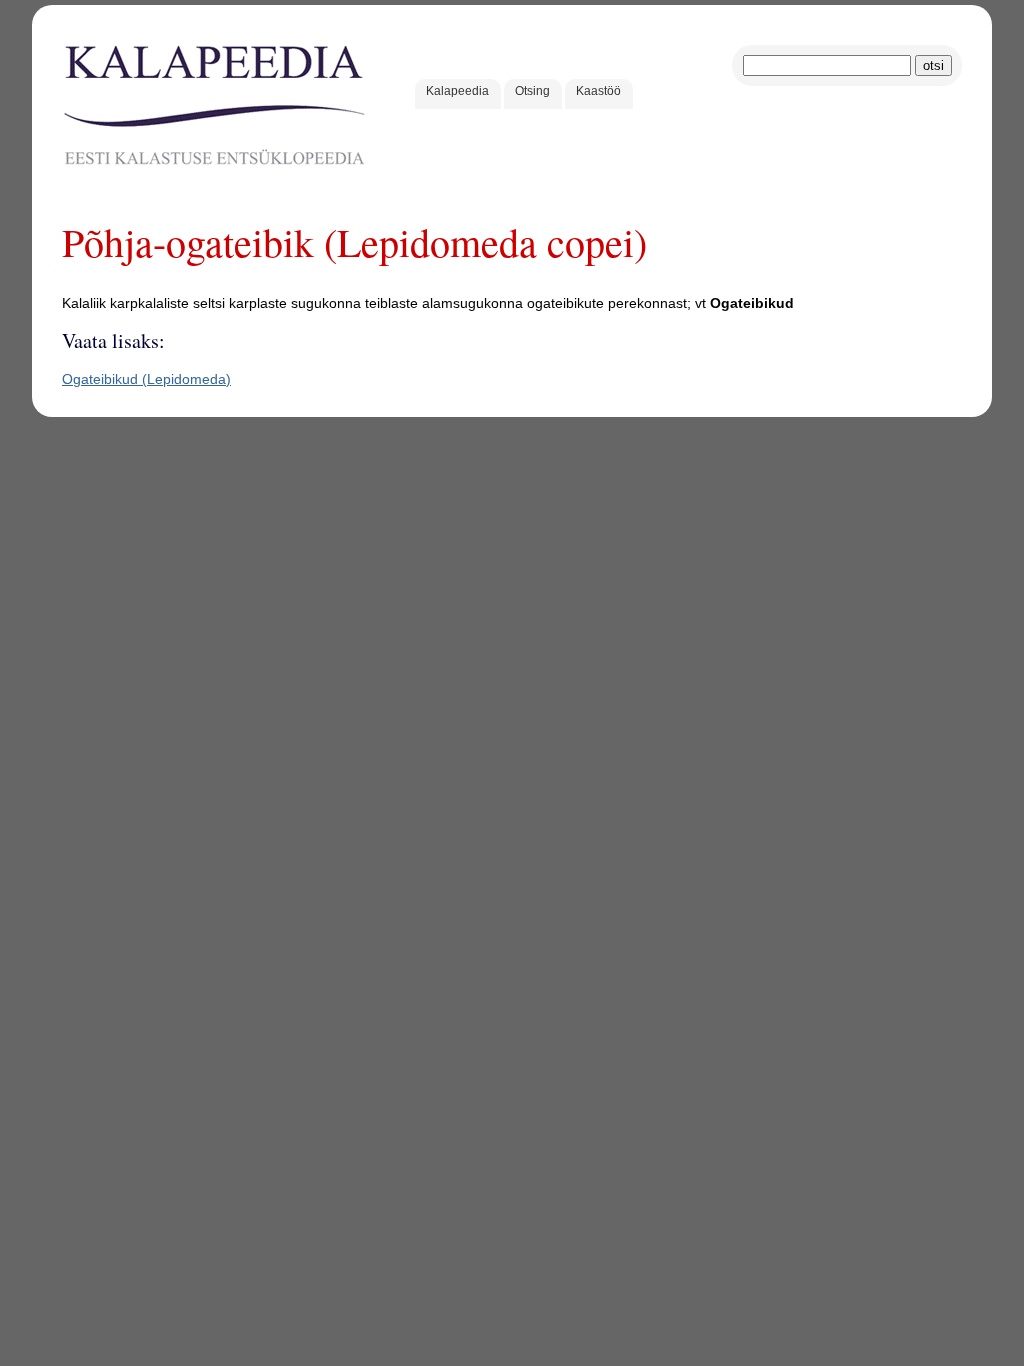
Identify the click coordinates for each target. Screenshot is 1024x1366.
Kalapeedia (457, 91)
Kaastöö (598, 91)
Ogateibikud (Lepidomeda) (146, 379)
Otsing (532, 91)
